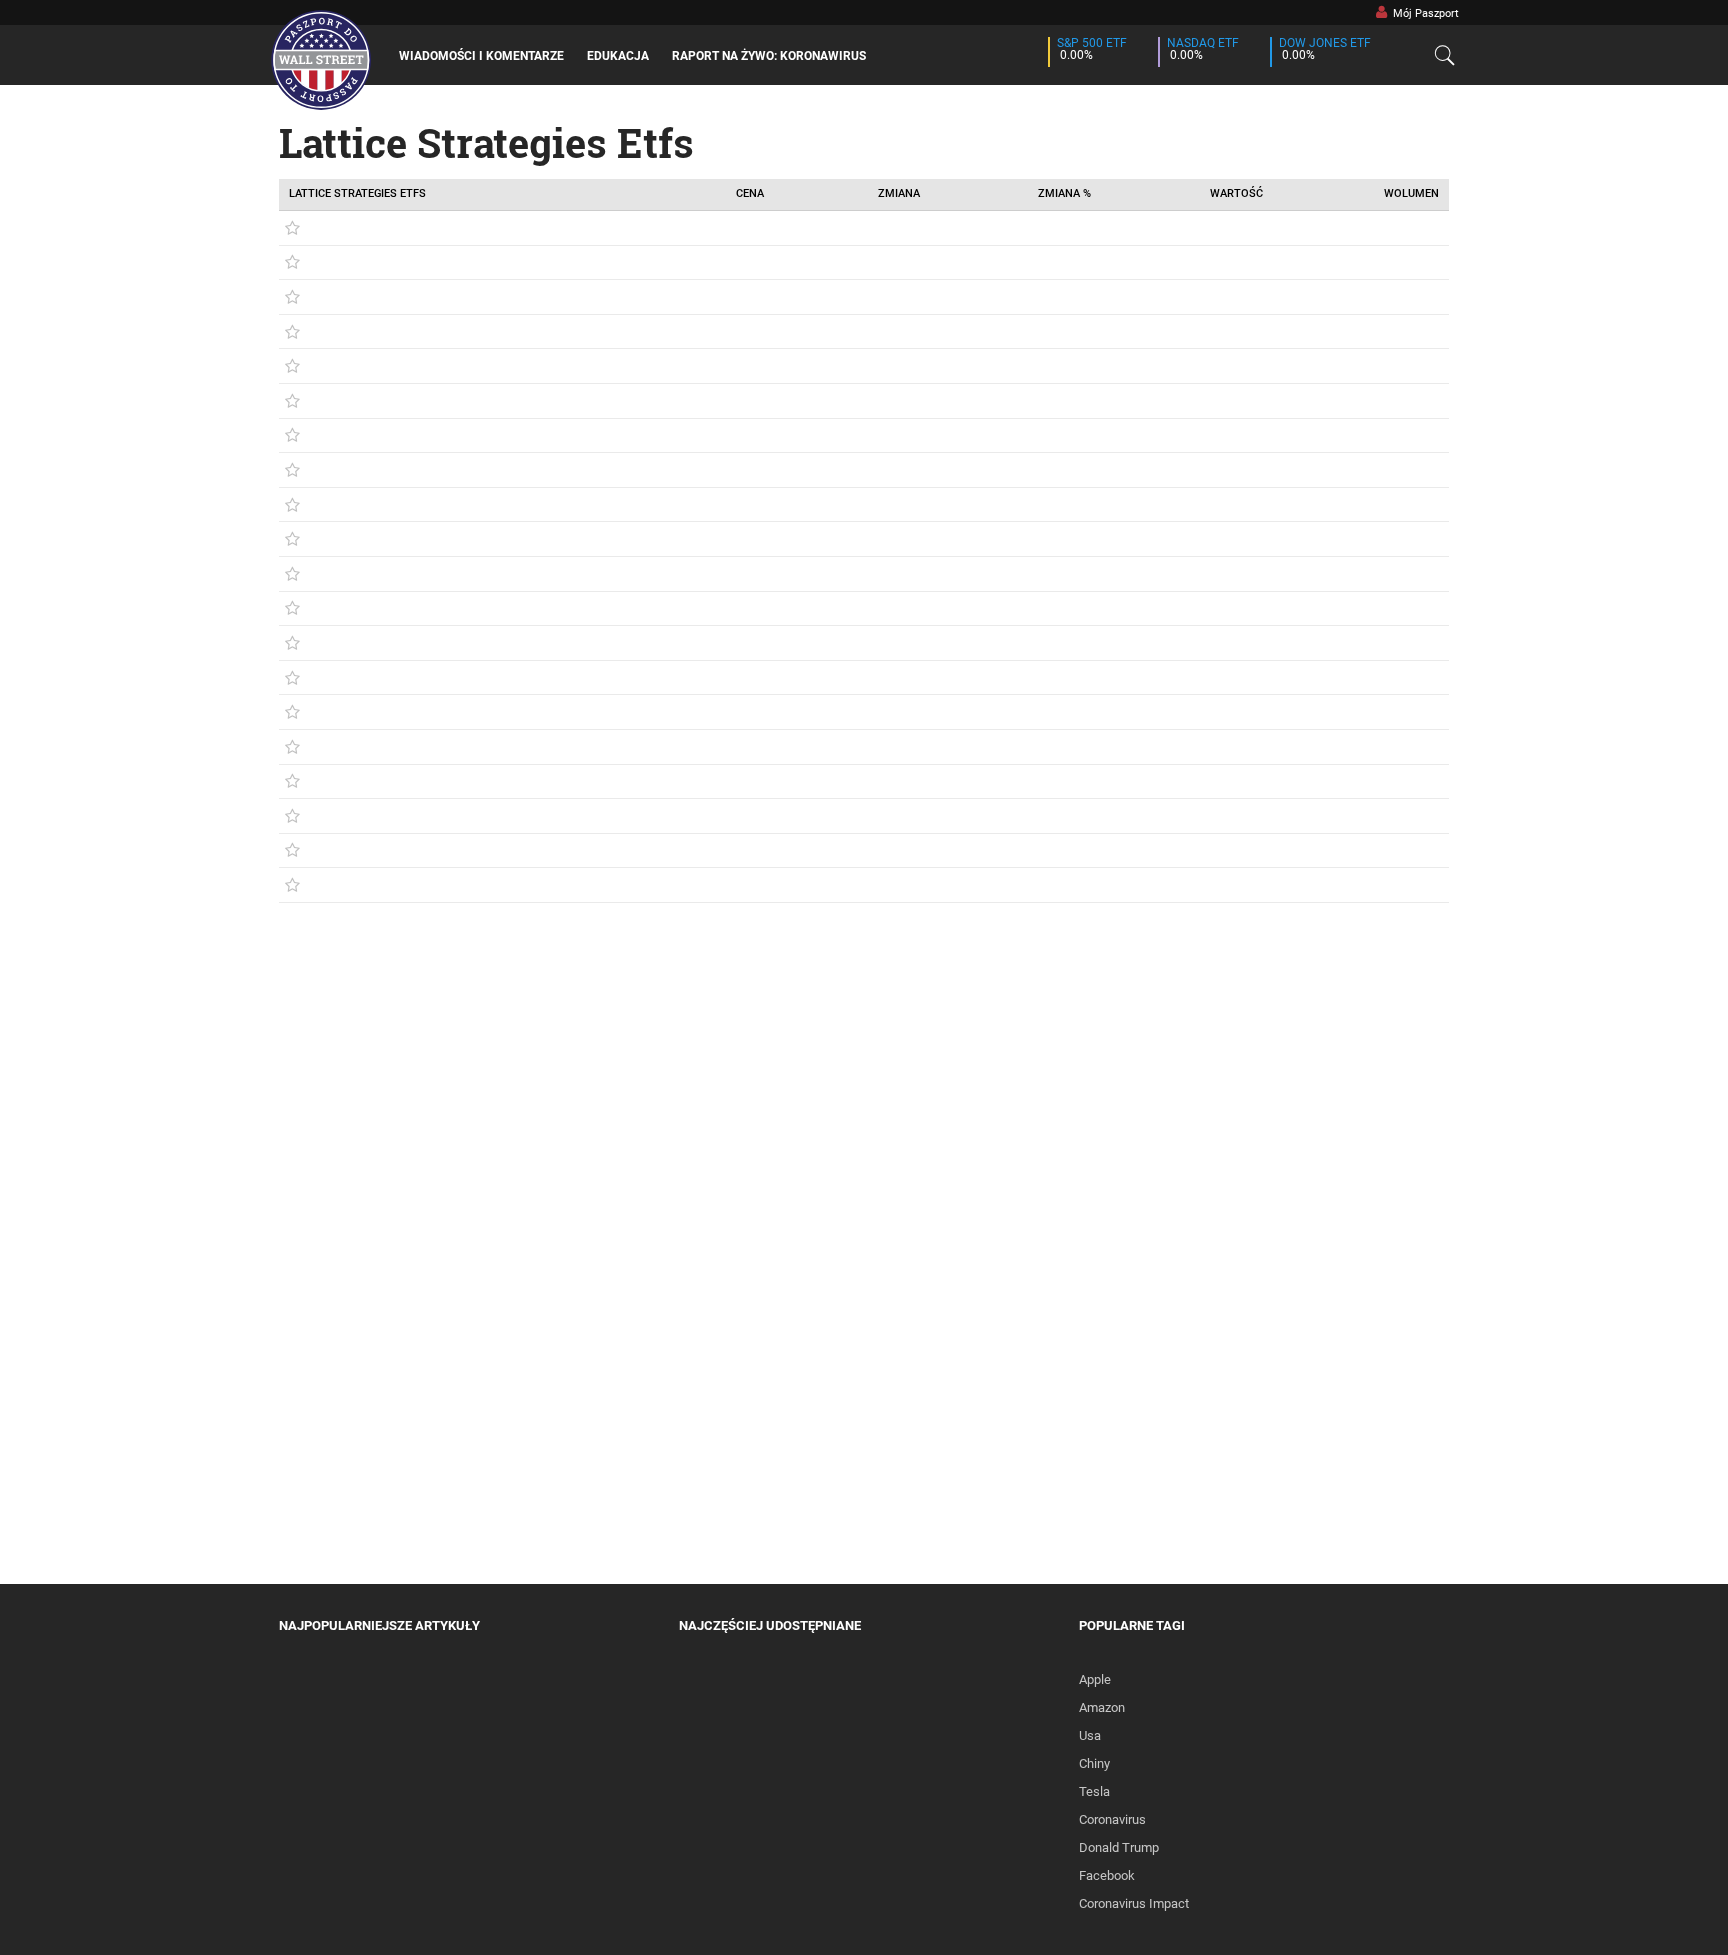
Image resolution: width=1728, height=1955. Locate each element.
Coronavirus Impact (1134, 1903)
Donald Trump (1119, 1847)
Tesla (1094, 1791)
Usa (1090, 1735)
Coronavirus (1112, 1819)
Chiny (1094, 1763)
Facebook (1107, 1875)
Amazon (1102, 1707)
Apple (1095, 1679)
